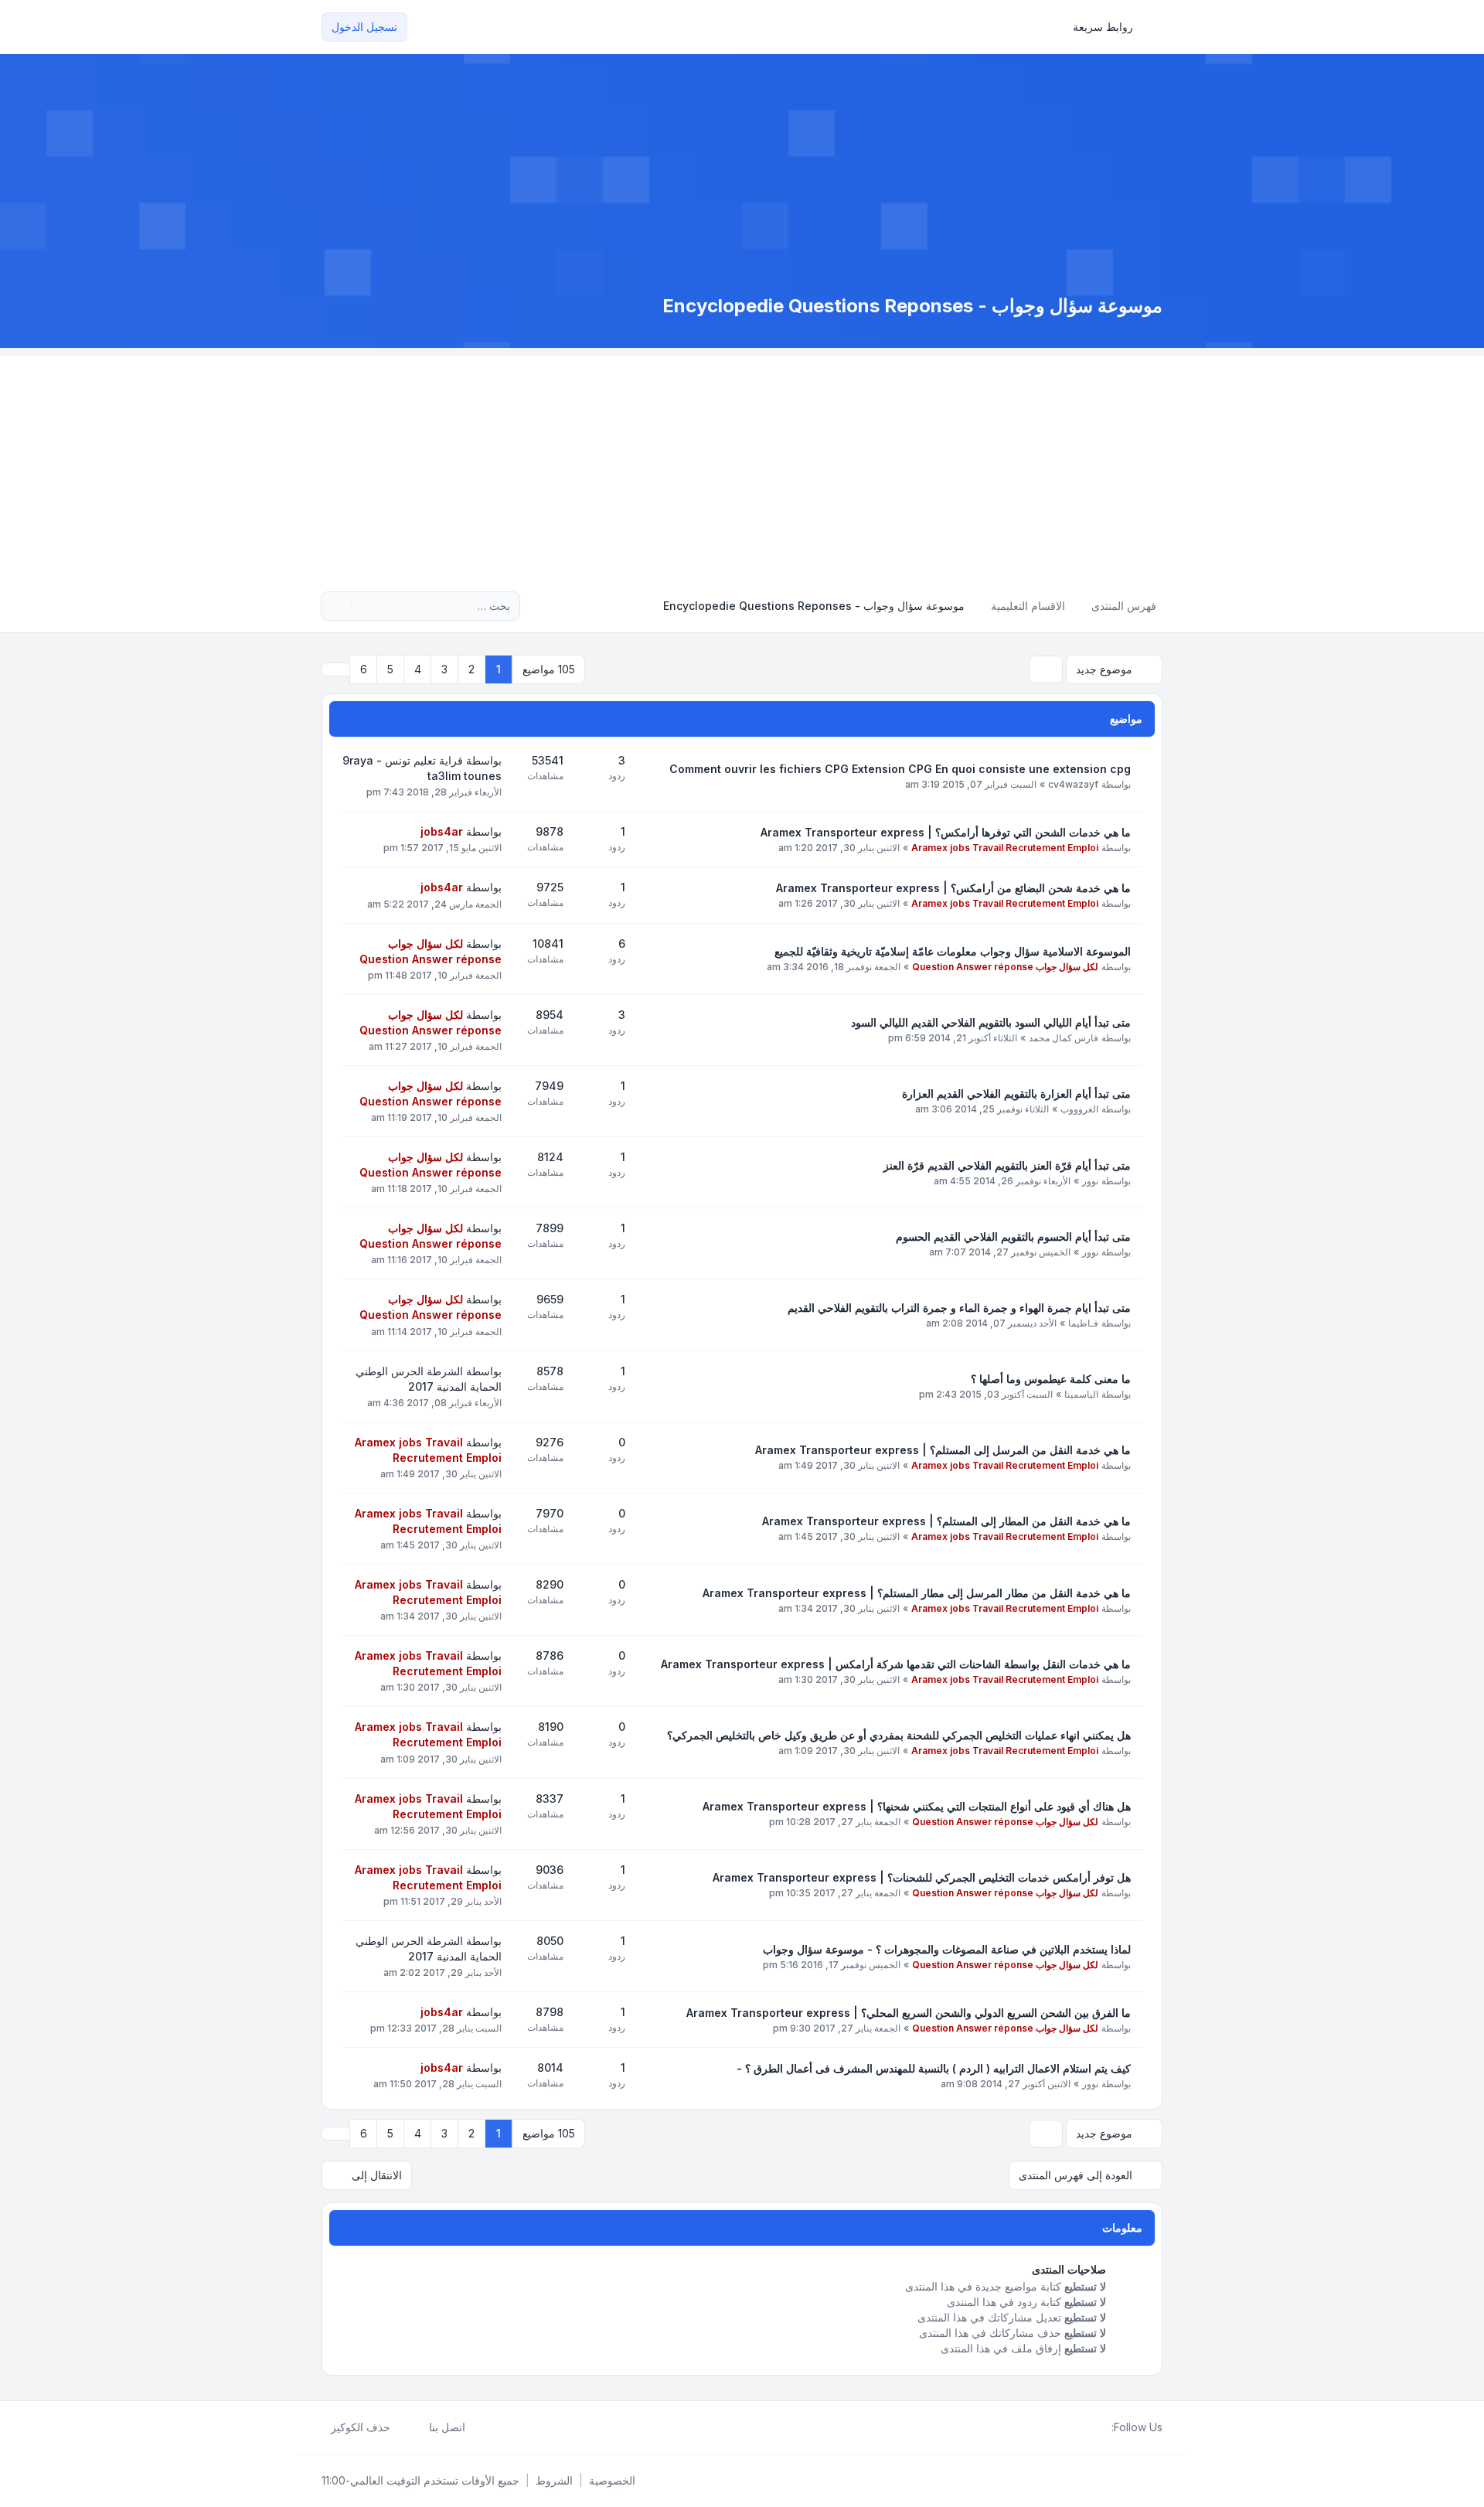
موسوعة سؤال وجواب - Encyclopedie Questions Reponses (912, 306)
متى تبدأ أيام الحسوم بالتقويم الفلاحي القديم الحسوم (1013, 1236)
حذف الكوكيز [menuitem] (361, 2427)
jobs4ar (442, 831)
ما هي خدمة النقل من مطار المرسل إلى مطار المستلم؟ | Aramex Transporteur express (917, 1593)
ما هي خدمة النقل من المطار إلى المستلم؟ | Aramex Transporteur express (946, 1521)
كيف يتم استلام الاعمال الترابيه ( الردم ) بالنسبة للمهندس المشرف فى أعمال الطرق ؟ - (934, 2068)
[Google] (1065, 2427)
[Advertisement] (742, 464)
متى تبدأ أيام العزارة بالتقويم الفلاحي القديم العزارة (1016, 1093)
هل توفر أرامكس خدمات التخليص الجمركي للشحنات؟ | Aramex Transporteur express (922, 1877)
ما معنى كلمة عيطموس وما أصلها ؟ (1051, 1379)
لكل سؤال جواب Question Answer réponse (1005, 967)
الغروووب (1079, 1109)
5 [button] (390, 669)
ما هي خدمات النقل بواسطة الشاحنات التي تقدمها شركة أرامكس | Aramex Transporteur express (896, 1664)
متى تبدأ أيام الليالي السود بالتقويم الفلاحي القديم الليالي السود (991, 1022)
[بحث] (365, 606)
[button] (335, 669)
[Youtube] (1077, 2427)
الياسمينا (1081, 1394)
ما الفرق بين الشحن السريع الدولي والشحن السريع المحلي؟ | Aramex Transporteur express (909, 2013)
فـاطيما (1083, 1323)
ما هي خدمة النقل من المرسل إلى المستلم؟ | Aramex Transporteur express (943, 1450)
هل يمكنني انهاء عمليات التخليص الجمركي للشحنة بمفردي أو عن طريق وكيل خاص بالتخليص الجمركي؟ (899, 1735)
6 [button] (364, 669)
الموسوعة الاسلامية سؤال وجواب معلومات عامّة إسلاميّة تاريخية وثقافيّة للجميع (953, 951)
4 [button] (418, 669)
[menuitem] (1110, 27)
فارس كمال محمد (1064, 1038)
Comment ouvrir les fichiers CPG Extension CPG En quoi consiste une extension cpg (900, 769)
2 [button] (471, 669)
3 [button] (444, 669)
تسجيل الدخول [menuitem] (364, 27)
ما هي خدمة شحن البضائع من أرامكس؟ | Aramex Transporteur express (953, 888)
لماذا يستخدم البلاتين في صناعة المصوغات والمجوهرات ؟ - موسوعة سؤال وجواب (947, 1949)
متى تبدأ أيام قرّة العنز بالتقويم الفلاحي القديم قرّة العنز (1007, 1165)
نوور (1090, 1181)
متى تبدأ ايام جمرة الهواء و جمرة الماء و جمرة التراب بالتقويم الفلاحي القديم (959, 1308)
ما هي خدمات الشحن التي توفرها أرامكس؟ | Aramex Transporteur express (946, 832)
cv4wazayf (1073, 784)
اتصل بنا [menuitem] (447, 2427)
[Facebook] (1102, 2427)
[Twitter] (1090, 2427)
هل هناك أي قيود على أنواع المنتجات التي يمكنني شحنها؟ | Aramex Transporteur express (917, 1806)
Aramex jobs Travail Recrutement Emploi (1005, 848)
